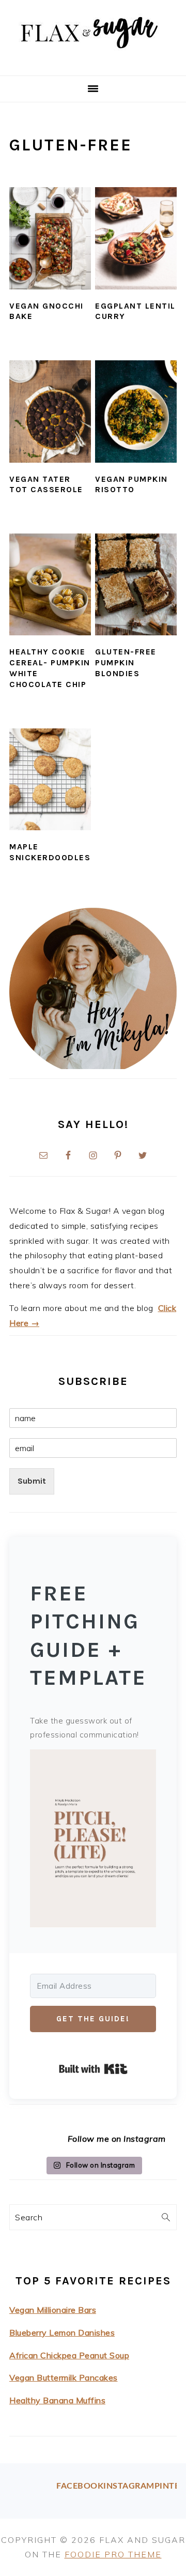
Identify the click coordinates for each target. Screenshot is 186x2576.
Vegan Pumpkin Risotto (131, 484)
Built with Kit (93, 2069)
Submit (32, 1481)
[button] (93, 1841)
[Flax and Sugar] (93, 63)
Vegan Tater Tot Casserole (46, 484)
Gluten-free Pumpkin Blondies (126, 662)
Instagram (129, 2486)
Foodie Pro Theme (113, 2554)
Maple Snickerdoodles (50, 852)
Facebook (80, 2486)
